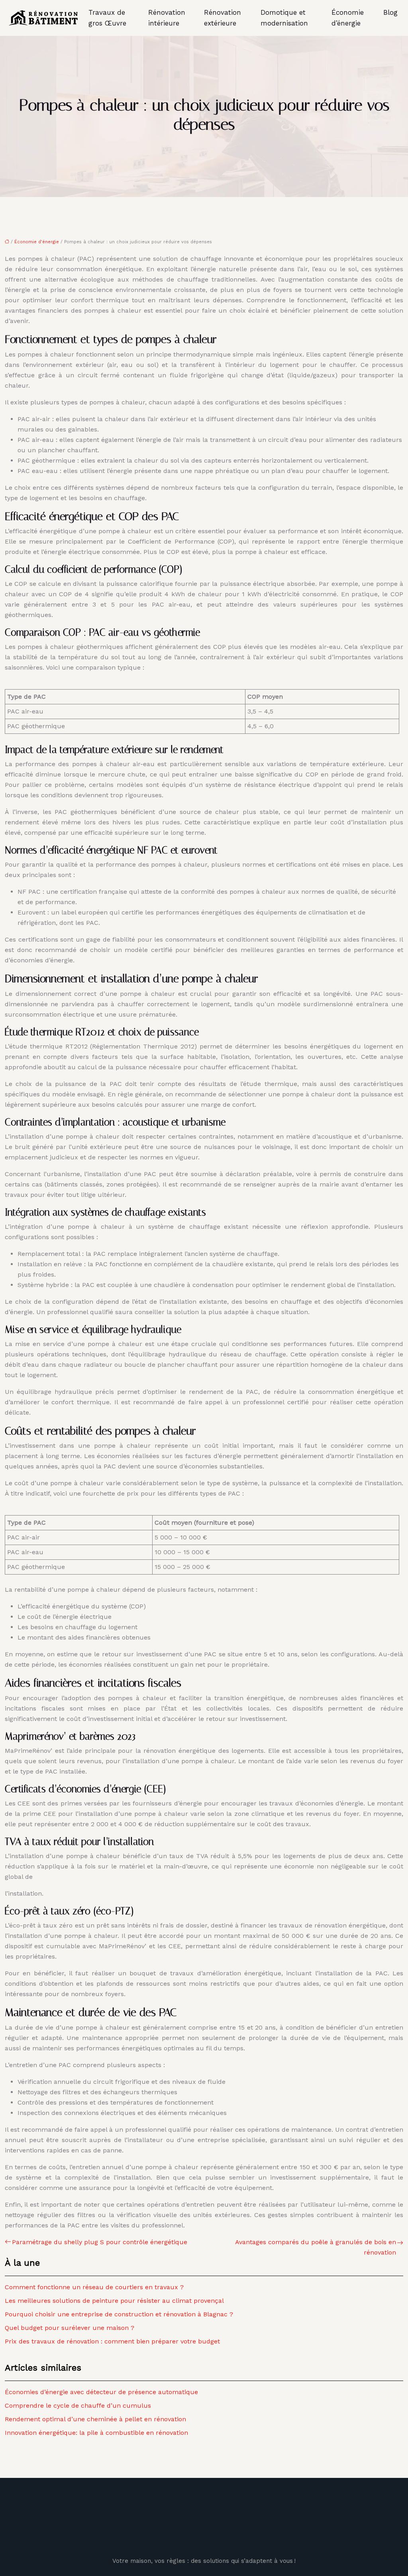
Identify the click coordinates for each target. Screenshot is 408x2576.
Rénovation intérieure (167, 18)
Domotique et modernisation (284, 18)
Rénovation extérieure (223, 18)
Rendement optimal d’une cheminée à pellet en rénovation (95, 2419)
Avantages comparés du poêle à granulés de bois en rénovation (316, 2247)
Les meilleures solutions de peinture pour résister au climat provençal (114, 2301)
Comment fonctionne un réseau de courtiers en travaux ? (94, 2287)
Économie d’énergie (348, 18)
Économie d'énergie (37, 242)
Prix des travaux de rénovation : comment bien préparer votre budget (112, 2341)
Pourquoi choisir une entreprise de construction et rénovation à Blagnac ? (119, 2314)
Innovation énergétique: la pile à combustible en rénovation (96, 2433)
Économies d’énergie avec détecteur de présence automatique (101, 2392)
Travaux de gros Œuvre (107, 18)
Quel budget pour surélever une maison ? (70, 2328)
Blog (390, 12)
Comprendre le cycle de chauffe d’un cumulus (78, 2406)
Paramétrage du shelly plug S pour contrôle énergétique (100, 2242)
